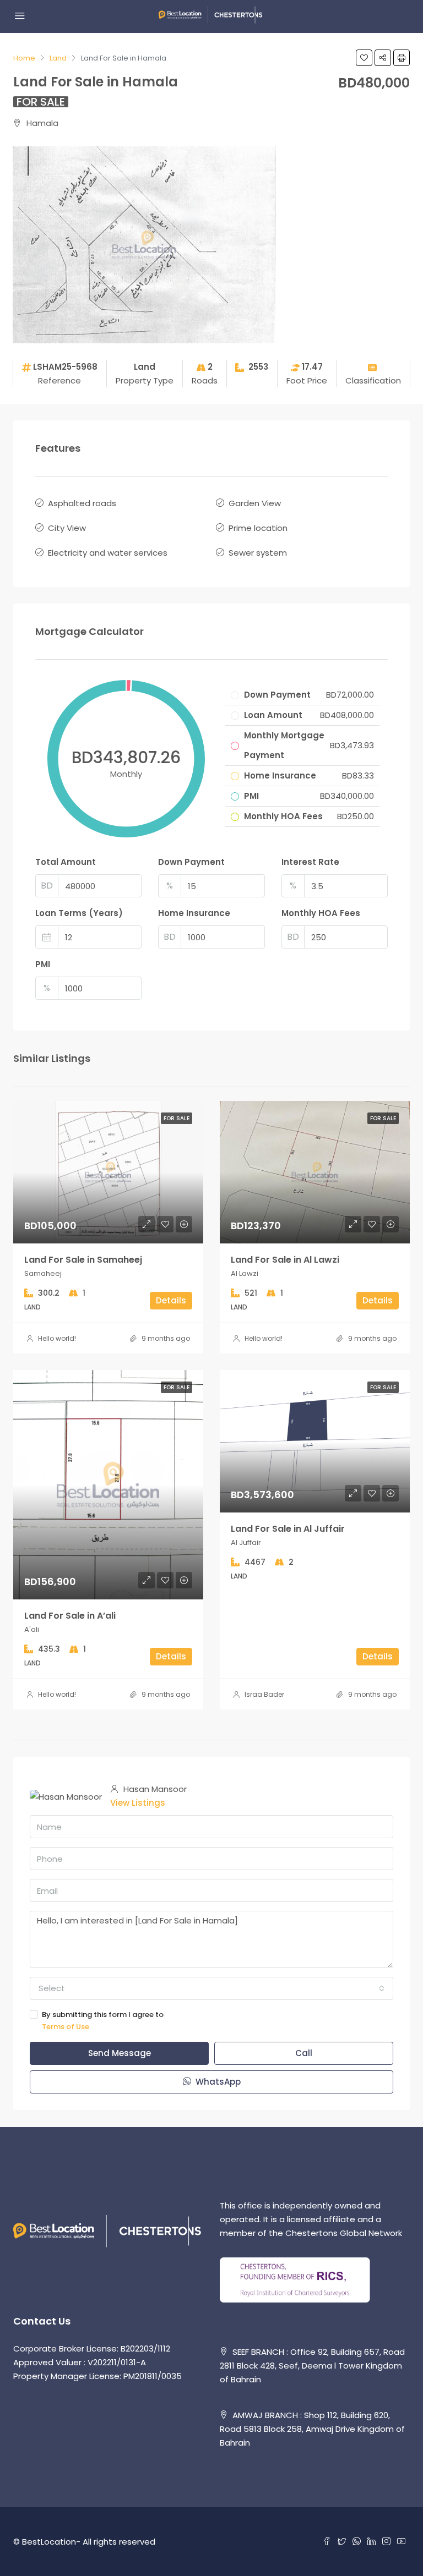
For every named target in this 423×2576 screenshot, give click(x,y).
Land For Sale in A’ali (70, 1616)
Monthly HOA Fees (321, 913)
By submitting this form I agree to (103, 2021)
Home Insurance (194, 913)
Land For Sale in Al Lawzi (285, 1260)
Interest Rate (310, 862)
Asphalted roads (82, 503)
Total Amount (66, 862)
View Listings (138, 1803)
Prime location (258, 528)
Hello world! (57, 1338)
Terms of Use (66, 2027)
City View (67, 528)
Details (171, 1300)
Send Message (120, 2053)
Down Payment (191, 862)
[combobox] (211, 1988)
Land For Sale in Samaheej (83, 1260)
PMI (43, 964)
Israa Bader (264, 1694)
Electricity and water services (108, 553)
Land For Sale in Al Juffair (288, 1529)
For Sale (41, 102)
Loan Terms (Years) (79, 913)
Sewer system (258, 553)
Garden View (255, 503)
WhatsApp (217, 2082)
